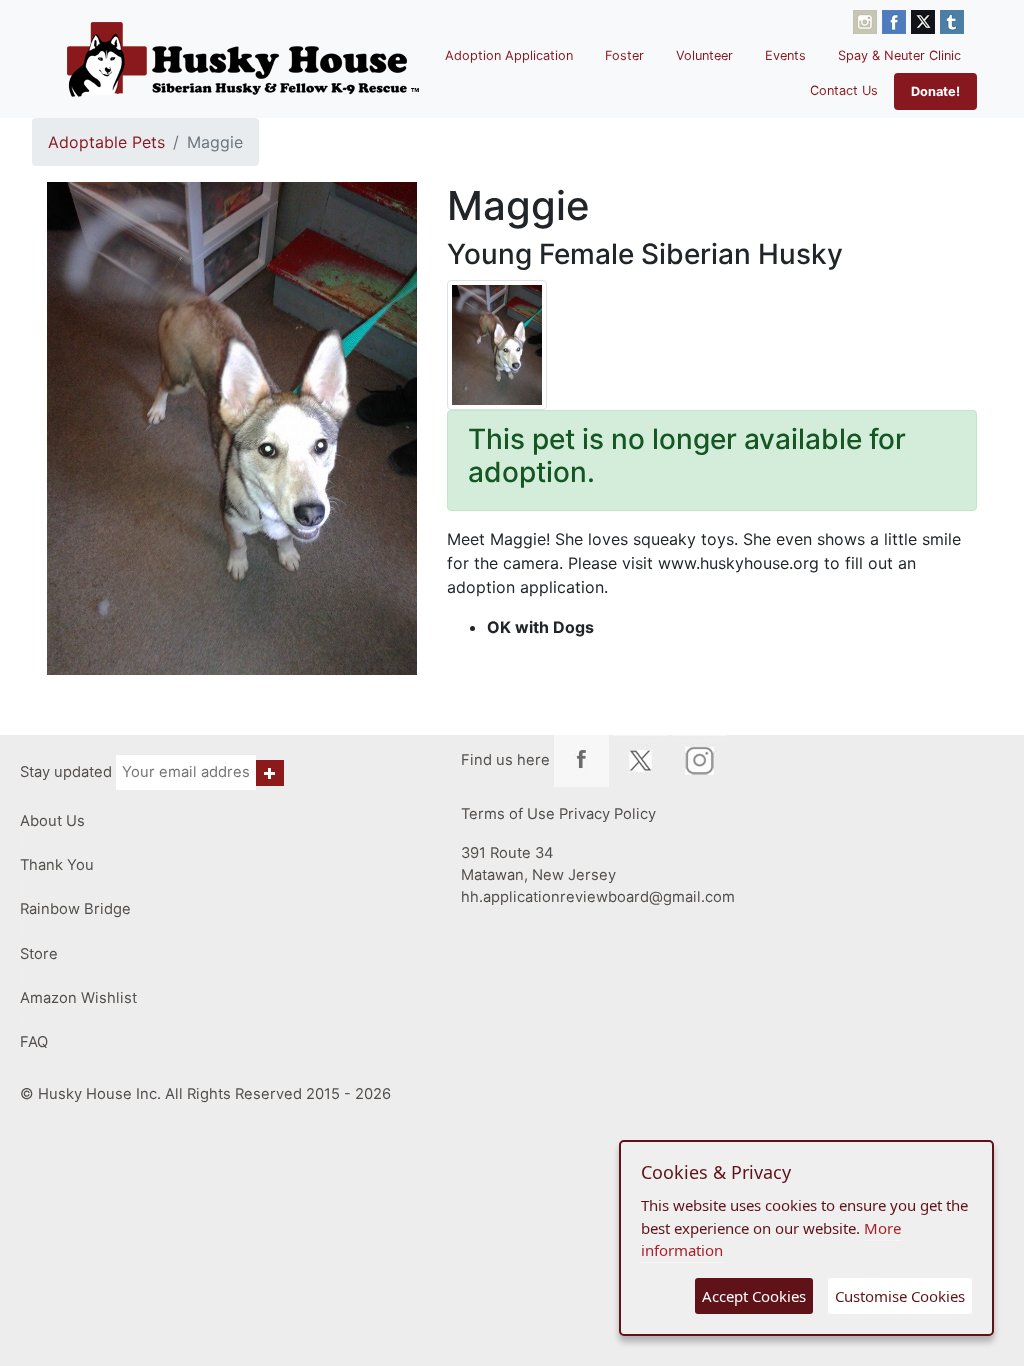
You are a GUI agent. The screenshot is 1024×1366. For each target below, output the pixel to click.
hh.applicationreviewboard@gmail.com (598, 897)
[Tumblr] (952, 20)
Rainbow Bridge (75, 909)
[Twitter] (925, 20)
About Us (52, 821)
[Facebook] (896, 20)
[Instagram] (867, 20)
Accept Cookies (754, 1296)
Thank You (57, 865)
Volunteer (704, 55)
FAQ (34, 1042)
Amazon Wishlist (78, 998)
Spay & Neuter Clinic (899, 55)
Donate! (935, 91)
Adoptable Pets (106, 142)
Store (39, 954)
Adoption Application (509, 55)
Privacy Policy (607, 814)
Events (785, 55)
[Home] (243, 59)
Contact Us (844, 90)
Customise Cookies (900, 1296)
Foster (624, 55)
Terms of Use (508, 814)
